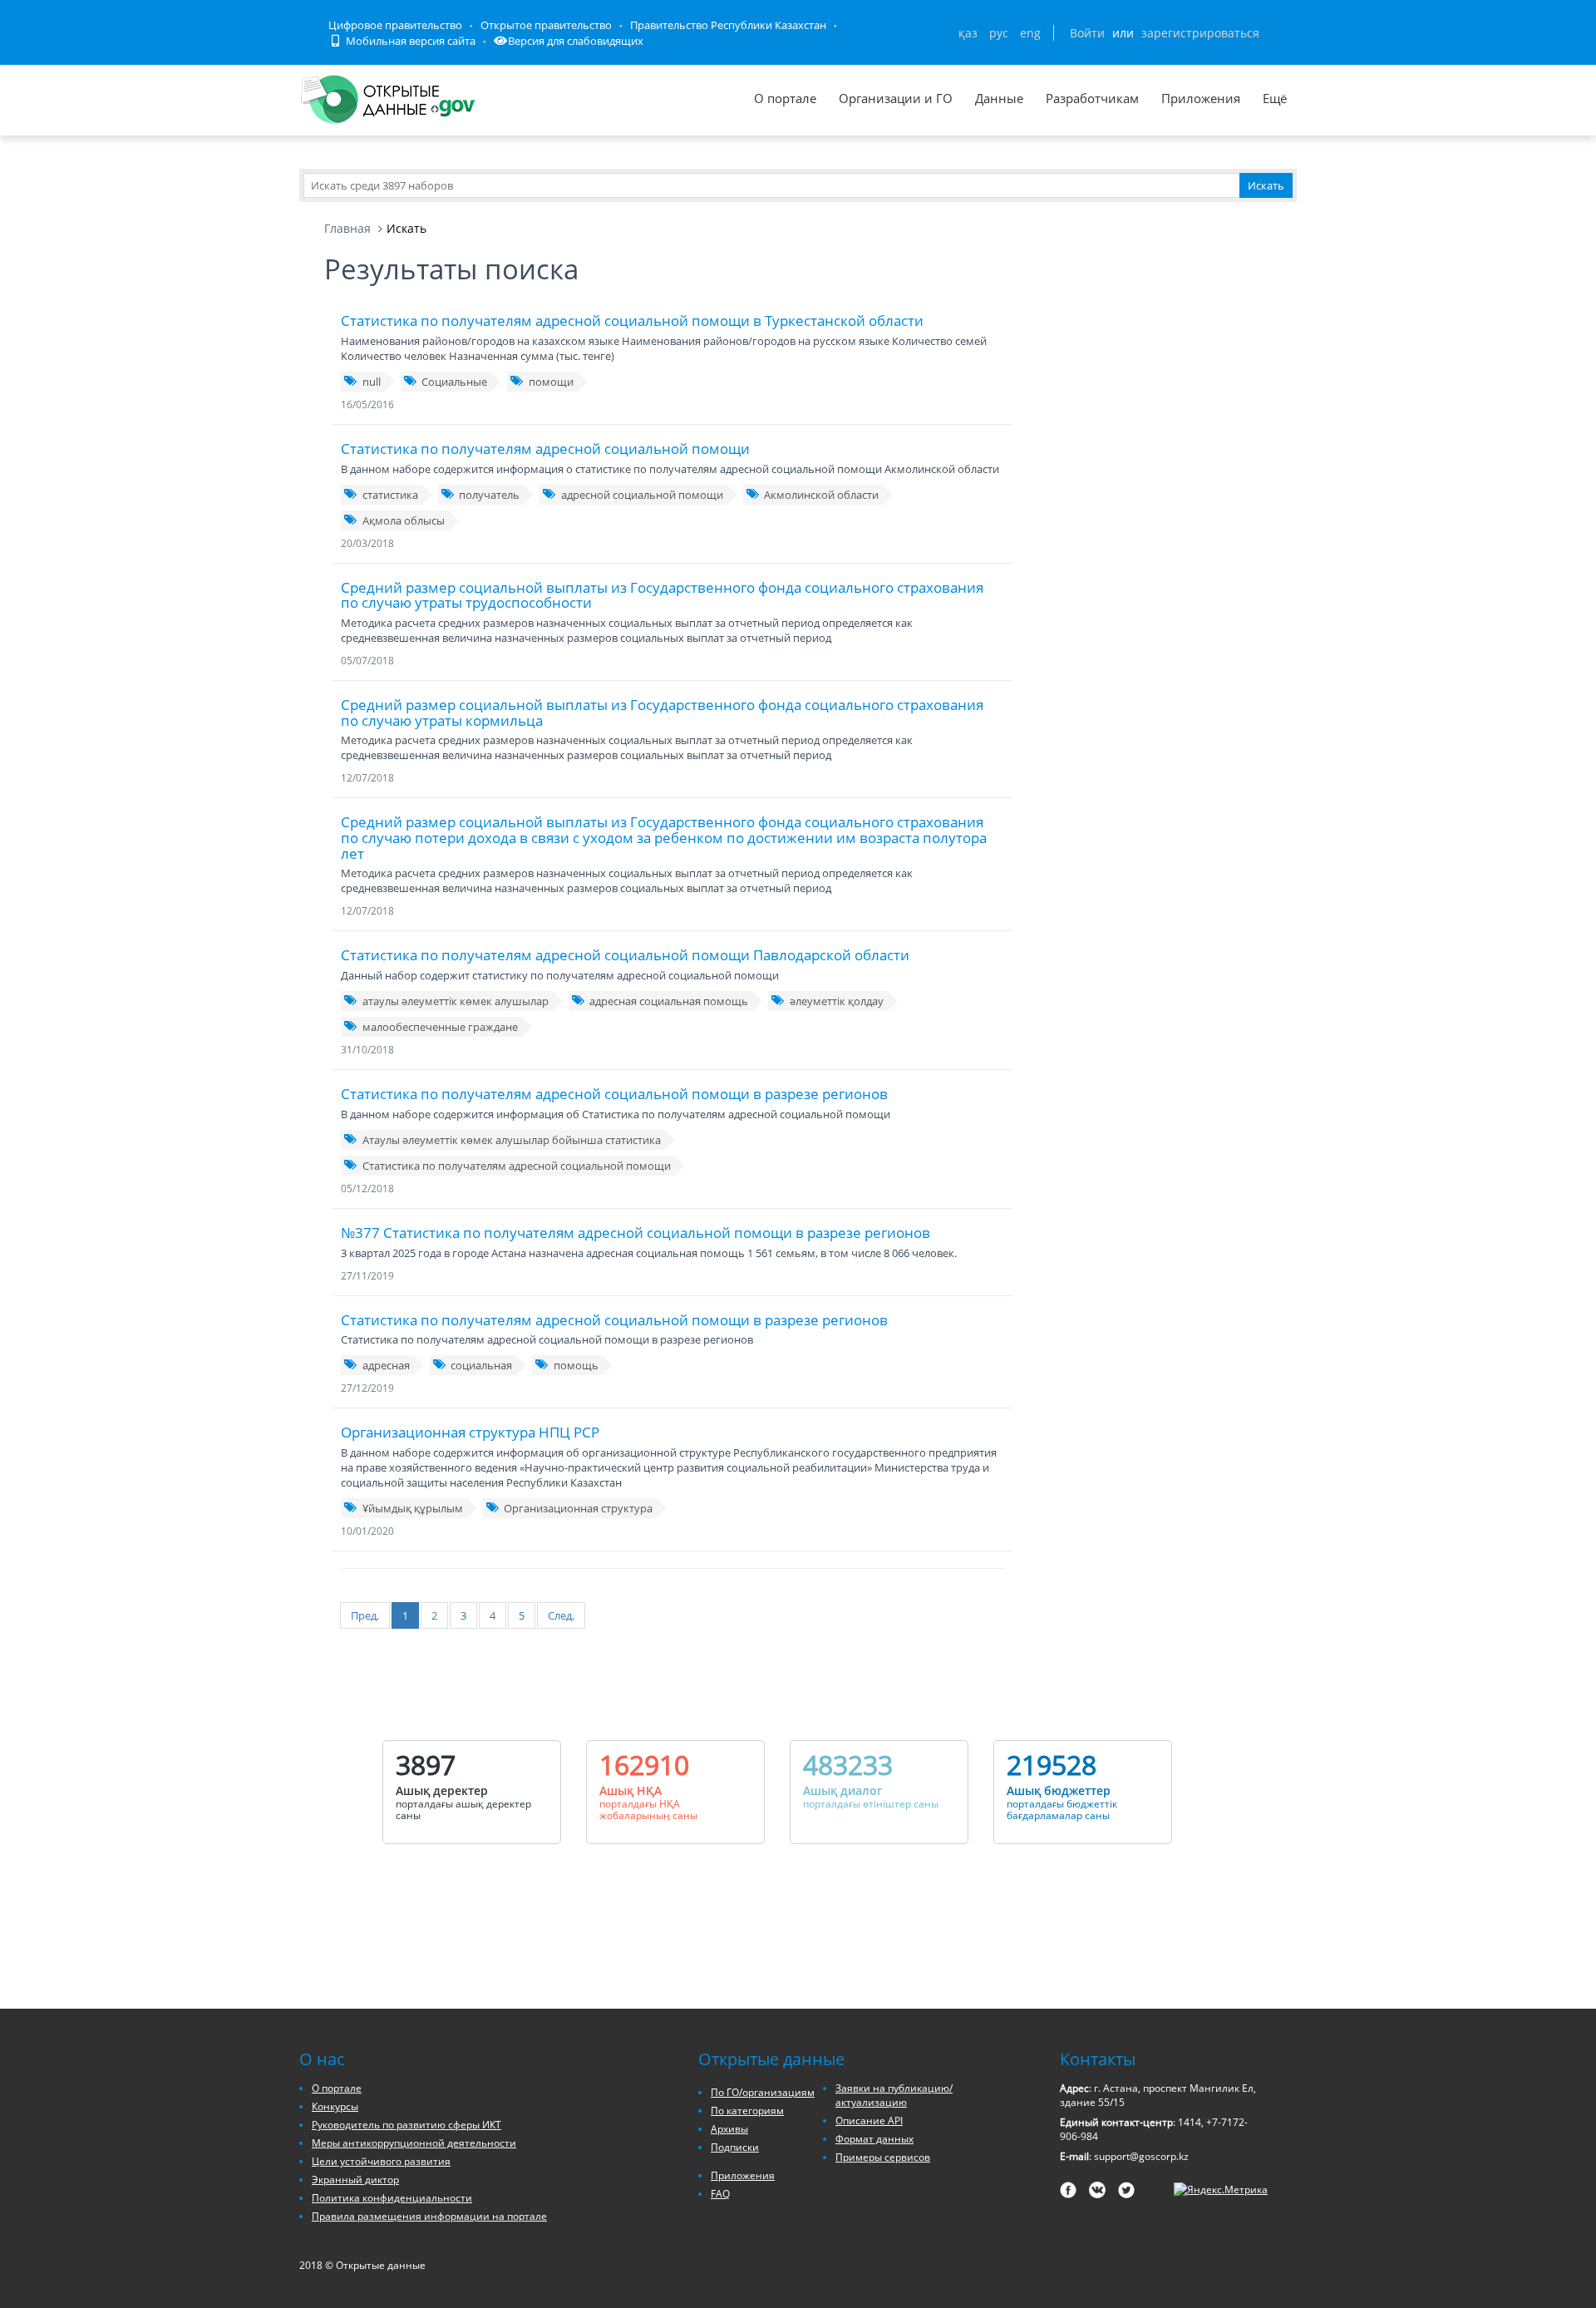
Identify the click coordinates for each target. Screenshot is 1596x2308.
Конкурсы (335, 2106)
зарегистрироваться (1200, 33)
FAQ (720, 2194)
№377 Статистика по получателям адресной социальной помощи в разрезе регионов (635, 1233)
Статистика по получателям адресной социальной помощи (545, 449)
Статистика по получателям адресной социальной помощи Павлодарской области (625, 955)
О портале (785, 98)
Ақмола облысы (404, 520)
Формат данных (874, 2139)
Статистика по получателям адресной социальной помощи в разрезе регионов (614, 1094)
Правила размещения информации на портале (429, 2216)
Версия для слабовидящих (576, 41)
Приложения (1201, 98)
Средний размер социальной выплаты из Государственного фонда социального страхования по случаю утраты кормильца (662, 713)
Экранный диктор (355, 2180)
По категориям (747, 2111)
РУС (999, 33)
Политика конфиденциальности (392, 2198)
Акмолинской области (821, 495)
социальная (481, 1365)
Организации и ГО (896, 98)
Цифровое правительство (395, 25)
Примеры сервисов (883, 2157)
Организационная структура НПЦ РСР (470, 1432)
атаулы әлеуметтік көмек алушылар (456, 1001)
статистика (390, 495)
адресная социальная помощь (669, 1001)
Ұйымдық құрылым (413, 1508)
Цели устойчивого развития (381, 2161)
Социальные (454, 382)
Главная (347, 228)
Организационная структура (578, 1508)
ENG (1030, 33)
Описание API (869, 2121)
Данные (999, 98)
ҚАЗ (968, 33)
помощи (551, 382)
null (372, 382)
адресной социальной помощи (642, 495)
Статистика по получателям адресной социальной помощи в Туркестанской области (632, 321)
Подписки (735, 2147)
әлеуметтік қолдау (837, 1001)
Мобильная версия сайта (409, 41)
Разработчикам (1092, 98)
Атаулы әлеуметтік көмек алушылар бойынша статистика (512, 1140)
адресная (386, 1365)
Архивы (729, 2129)
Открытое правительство (546, 25)
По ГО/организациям (763, 2092)
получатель (489, 495)
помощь (576, 1365)
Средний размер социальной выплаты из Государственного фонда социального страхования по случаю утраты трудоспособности (662, 595)
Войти (1087, 33)
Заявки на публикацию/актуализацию (894, 2095)
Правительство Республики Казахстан (728, 25)
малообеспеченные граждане (440, 1027)
